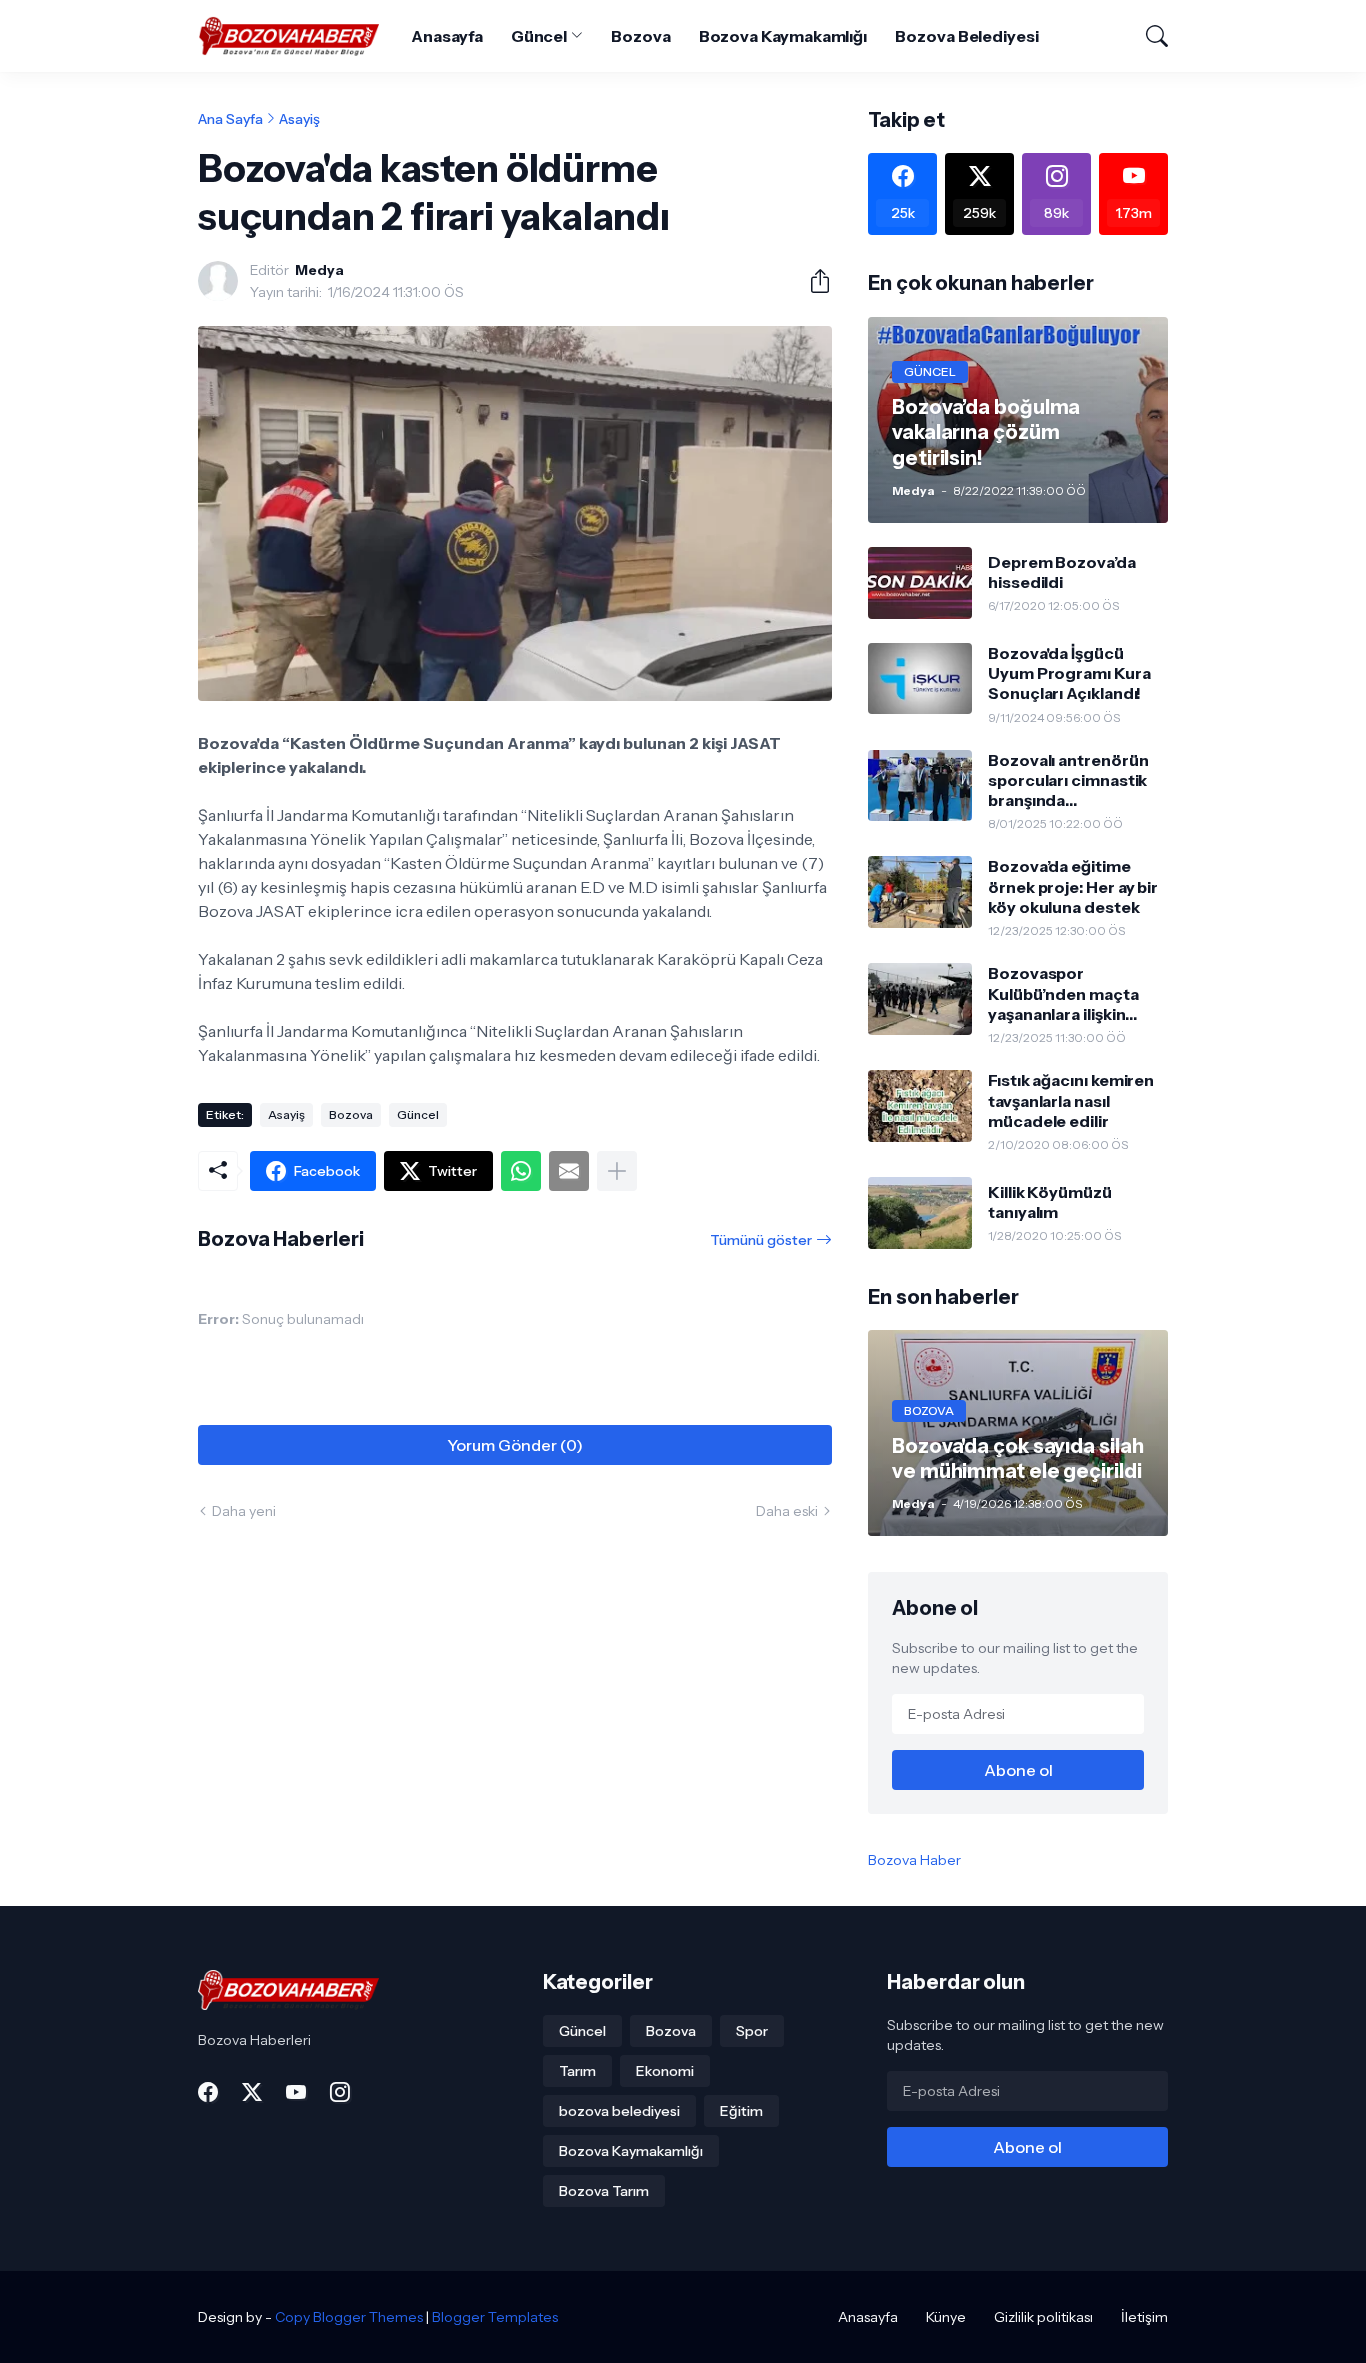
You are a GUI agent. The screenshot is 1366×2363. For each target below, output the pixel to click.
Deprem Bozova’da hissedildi (1062, 572)
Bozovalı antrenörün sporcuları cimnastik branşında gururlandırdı (1068, 780)
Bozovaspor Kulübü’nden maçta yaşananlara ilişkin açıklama (1063, 993)
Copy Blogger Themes (349, 2317)
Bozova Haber (914, 1860)
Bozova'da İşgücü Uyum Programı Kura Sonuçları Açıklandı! (1069, 673)
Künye (946, 2317)
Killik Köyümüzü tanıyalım (1050, 1202)
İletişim (1144, 2317)
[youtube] (296, 2092)
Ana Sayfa (230, 119)
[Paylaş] (812, 281)
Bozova (641, 36)
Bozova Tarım (604, 2191)
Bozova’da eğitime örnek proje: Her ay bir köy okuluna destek (1073, 886)
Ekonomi (665, 2071)
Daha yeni (244, 1511)
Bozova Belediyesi (967, 36)
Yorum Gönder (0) (515, 1445)
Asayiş (299, 119)
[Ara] (1148, 36)
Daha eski (787, 1511)
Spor (752, 2031)
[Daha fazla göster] (617, 1171)
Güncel (539, 36)
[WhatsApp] (521, 1171)
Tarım (577, 2071)
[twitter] (252, 2092)
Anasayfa (446, 36)
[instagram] (340, 2092)
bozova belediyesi (619, 2111)
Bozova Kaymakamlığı (783, 36)
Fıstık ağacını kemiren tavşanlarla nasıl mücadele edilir (1071, 1100)
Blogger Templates (495, 2317)
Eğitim (741, 2111)
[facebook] (208, 2092)
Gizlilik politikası (1043, 2317)
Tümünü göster (761, 1240)
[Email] (569, 1171)
